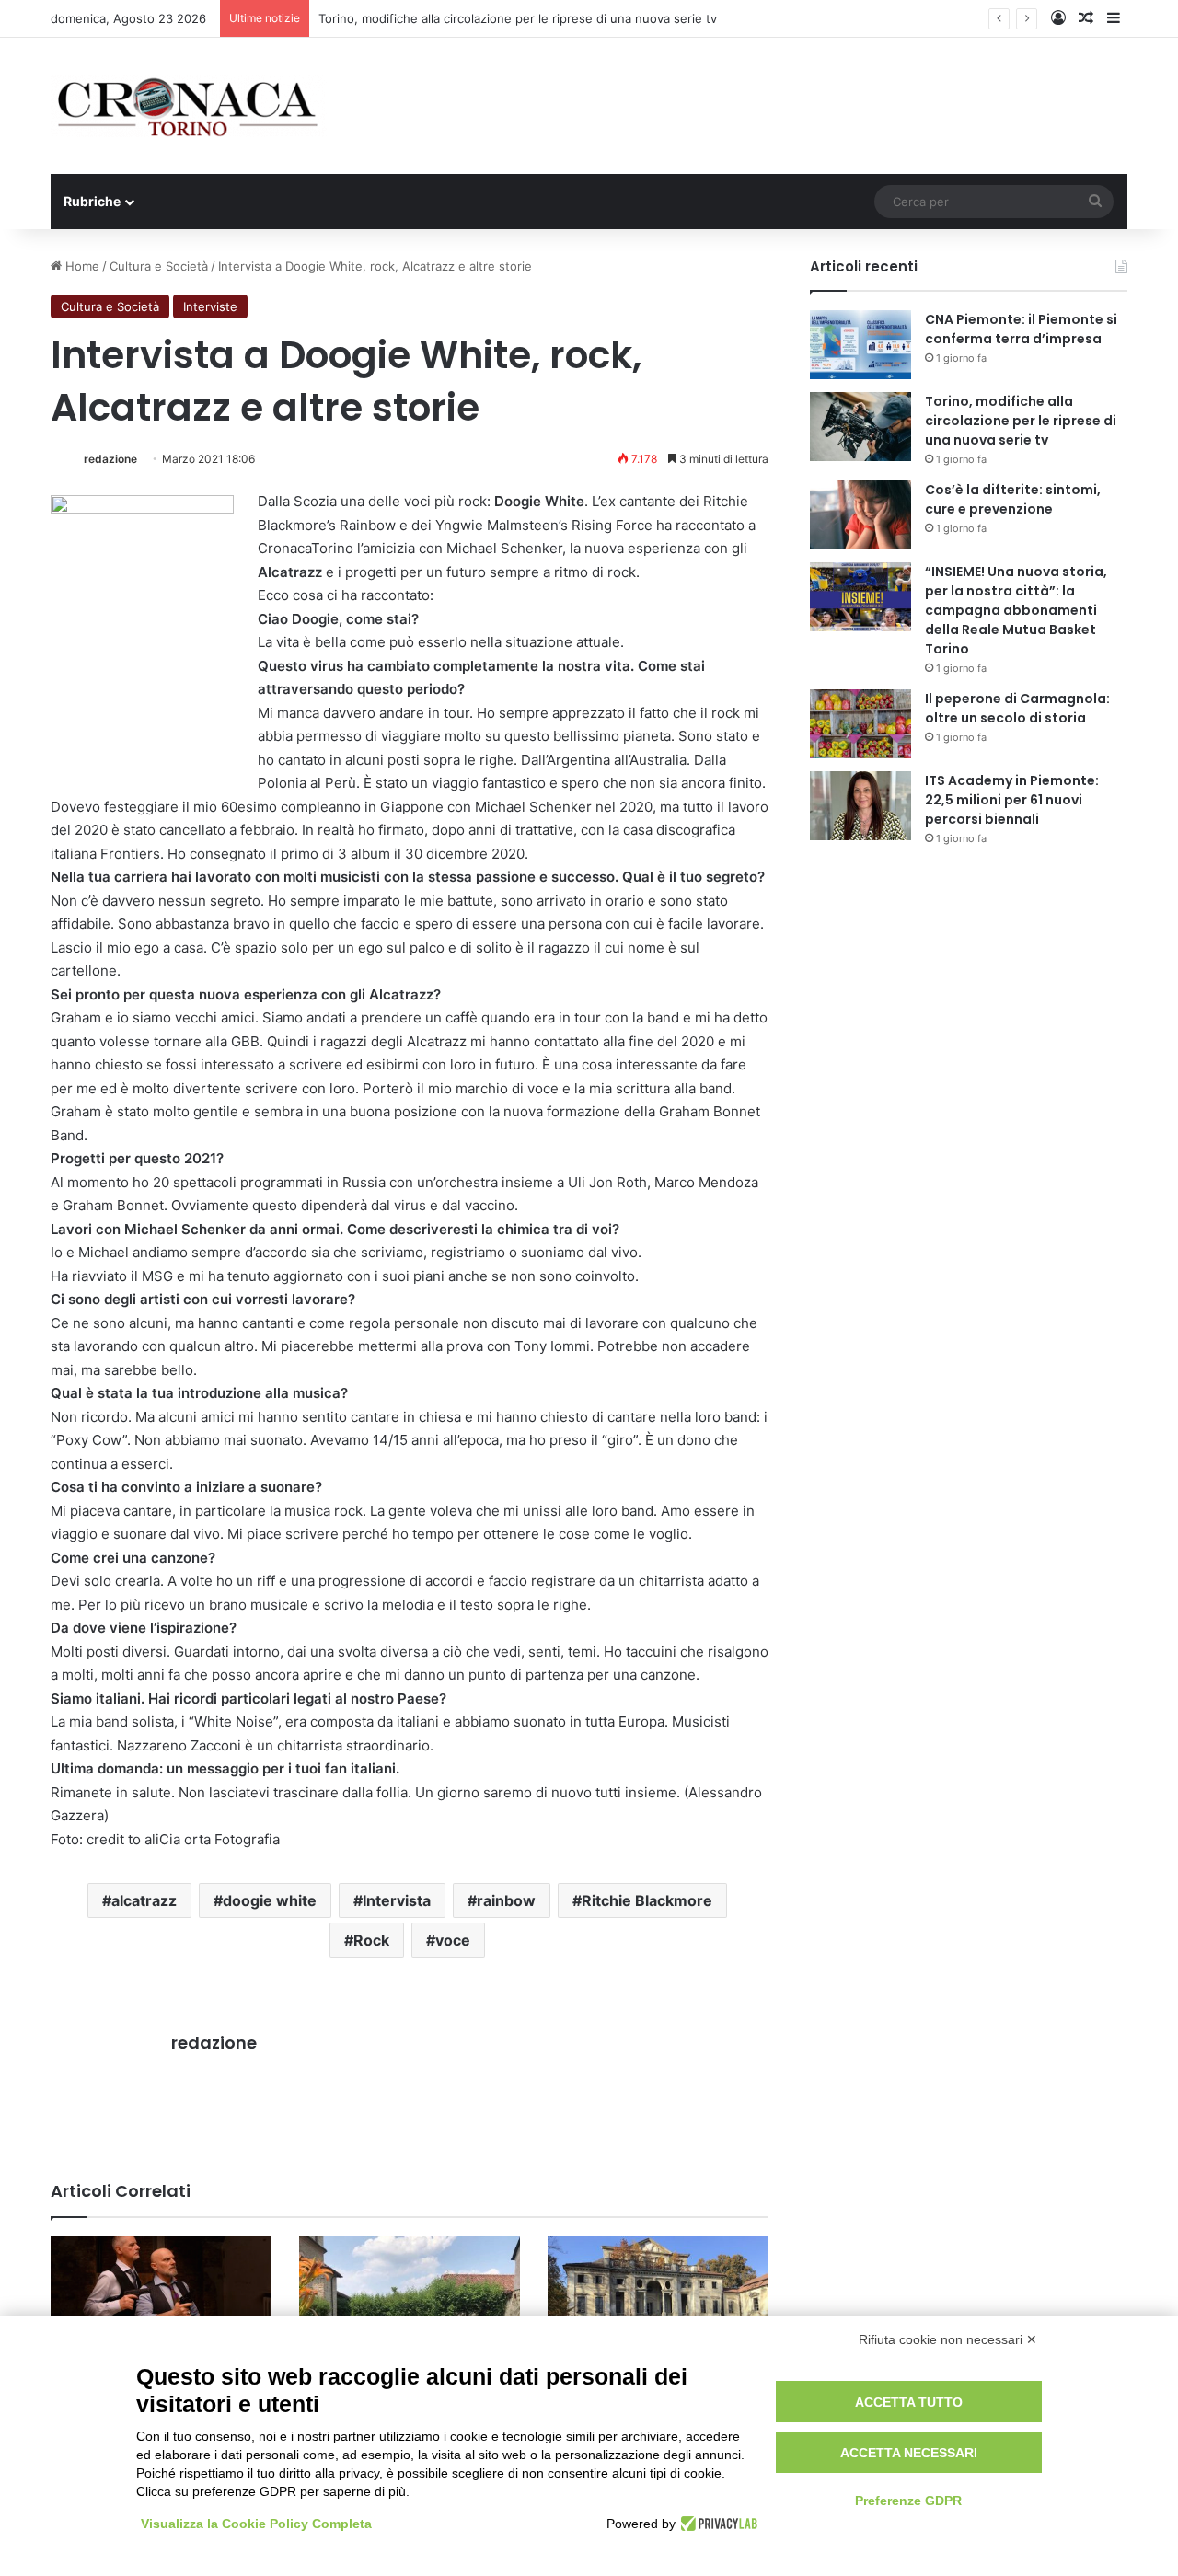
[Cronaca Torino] (189, 106)
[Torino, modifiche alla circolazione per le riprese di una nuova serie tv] (860, 427)
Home (81, 266)
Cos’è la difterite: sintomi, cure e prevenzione (1013, 499)
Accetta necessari (909, 2453)
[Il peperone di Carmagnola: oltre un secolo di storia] (860, 724)
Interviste (210, 306)
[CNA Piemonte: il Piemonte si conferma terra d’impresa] (860, 345)
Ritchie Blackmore (647, 1900)
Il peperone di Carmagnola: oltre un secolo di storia (1017, 708)
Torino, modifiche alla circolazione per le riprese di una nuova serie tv (1021, 421)
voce (453, 1940)
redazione (110, 459)
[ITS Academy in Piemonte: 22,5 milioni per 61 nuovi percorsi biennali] (860, 806)
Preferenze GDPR (908, 2501)
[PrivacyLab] (716, 2524)
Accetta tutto (909, 2402)
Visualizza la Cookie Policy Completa (256, 2524)
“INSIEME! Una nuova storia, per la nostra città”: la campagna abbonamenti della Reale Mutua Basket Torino (1016, 610)
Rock (371, 1940)
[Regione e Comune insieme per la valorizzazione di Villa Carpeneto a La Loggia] (658, 2299)
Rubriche (92, 201)
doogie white (270, 1900)
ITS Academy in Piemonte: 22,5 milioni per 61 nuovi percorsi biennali (1012, 800)
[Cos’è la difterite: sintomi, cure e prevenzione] (860, 515)
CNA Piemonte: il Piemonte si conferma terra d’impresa (1021, 329)
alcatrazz (144, 1900)
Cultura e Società (159, 266)
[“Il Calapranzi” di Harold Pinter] (161, 2299)
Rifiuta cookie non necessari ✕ (948, 2339)
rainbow (506, 1900)
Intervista (397, 1900)
